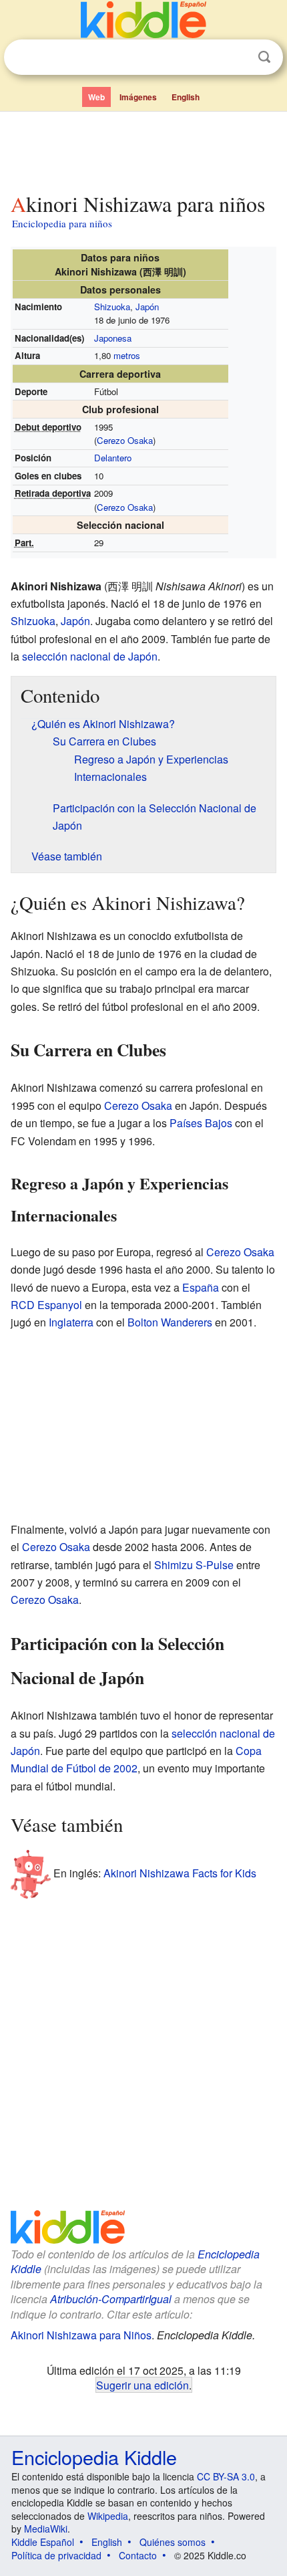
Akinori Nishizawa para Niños (81, 2335)
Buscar (264, 57)
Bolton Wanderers (170, 1322)
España (201, 1287)
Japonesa (113, 338)
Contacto (138, 2555)
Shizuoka (112, 307)
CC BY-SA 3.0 (226, 2476)
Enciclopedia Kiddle (94, 2457)
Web (96, 97)
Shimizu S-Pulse (194, 1565)
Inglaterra (71, 1322)
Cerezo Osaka (125, 440)
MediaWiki (46, 2529)
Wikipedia (108, 2516)
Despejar (237, 57)
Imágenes (138, 97)
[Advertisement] (143, 149)
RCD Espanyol (46, 1305)
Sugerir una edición (142, 2385)
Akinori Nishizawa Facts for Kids (180, 1872)
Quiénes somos (173, 2542)
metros (127, 355)
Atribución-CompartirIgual (111, 2299)
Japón (147, 307)
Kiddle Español (43, 2542)
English (186, 97)
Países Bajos (201, 1123)
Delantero (113, 458)
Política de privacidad (56, 2555)
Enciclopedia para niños (62, 223)
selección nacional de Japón (90, 656)
